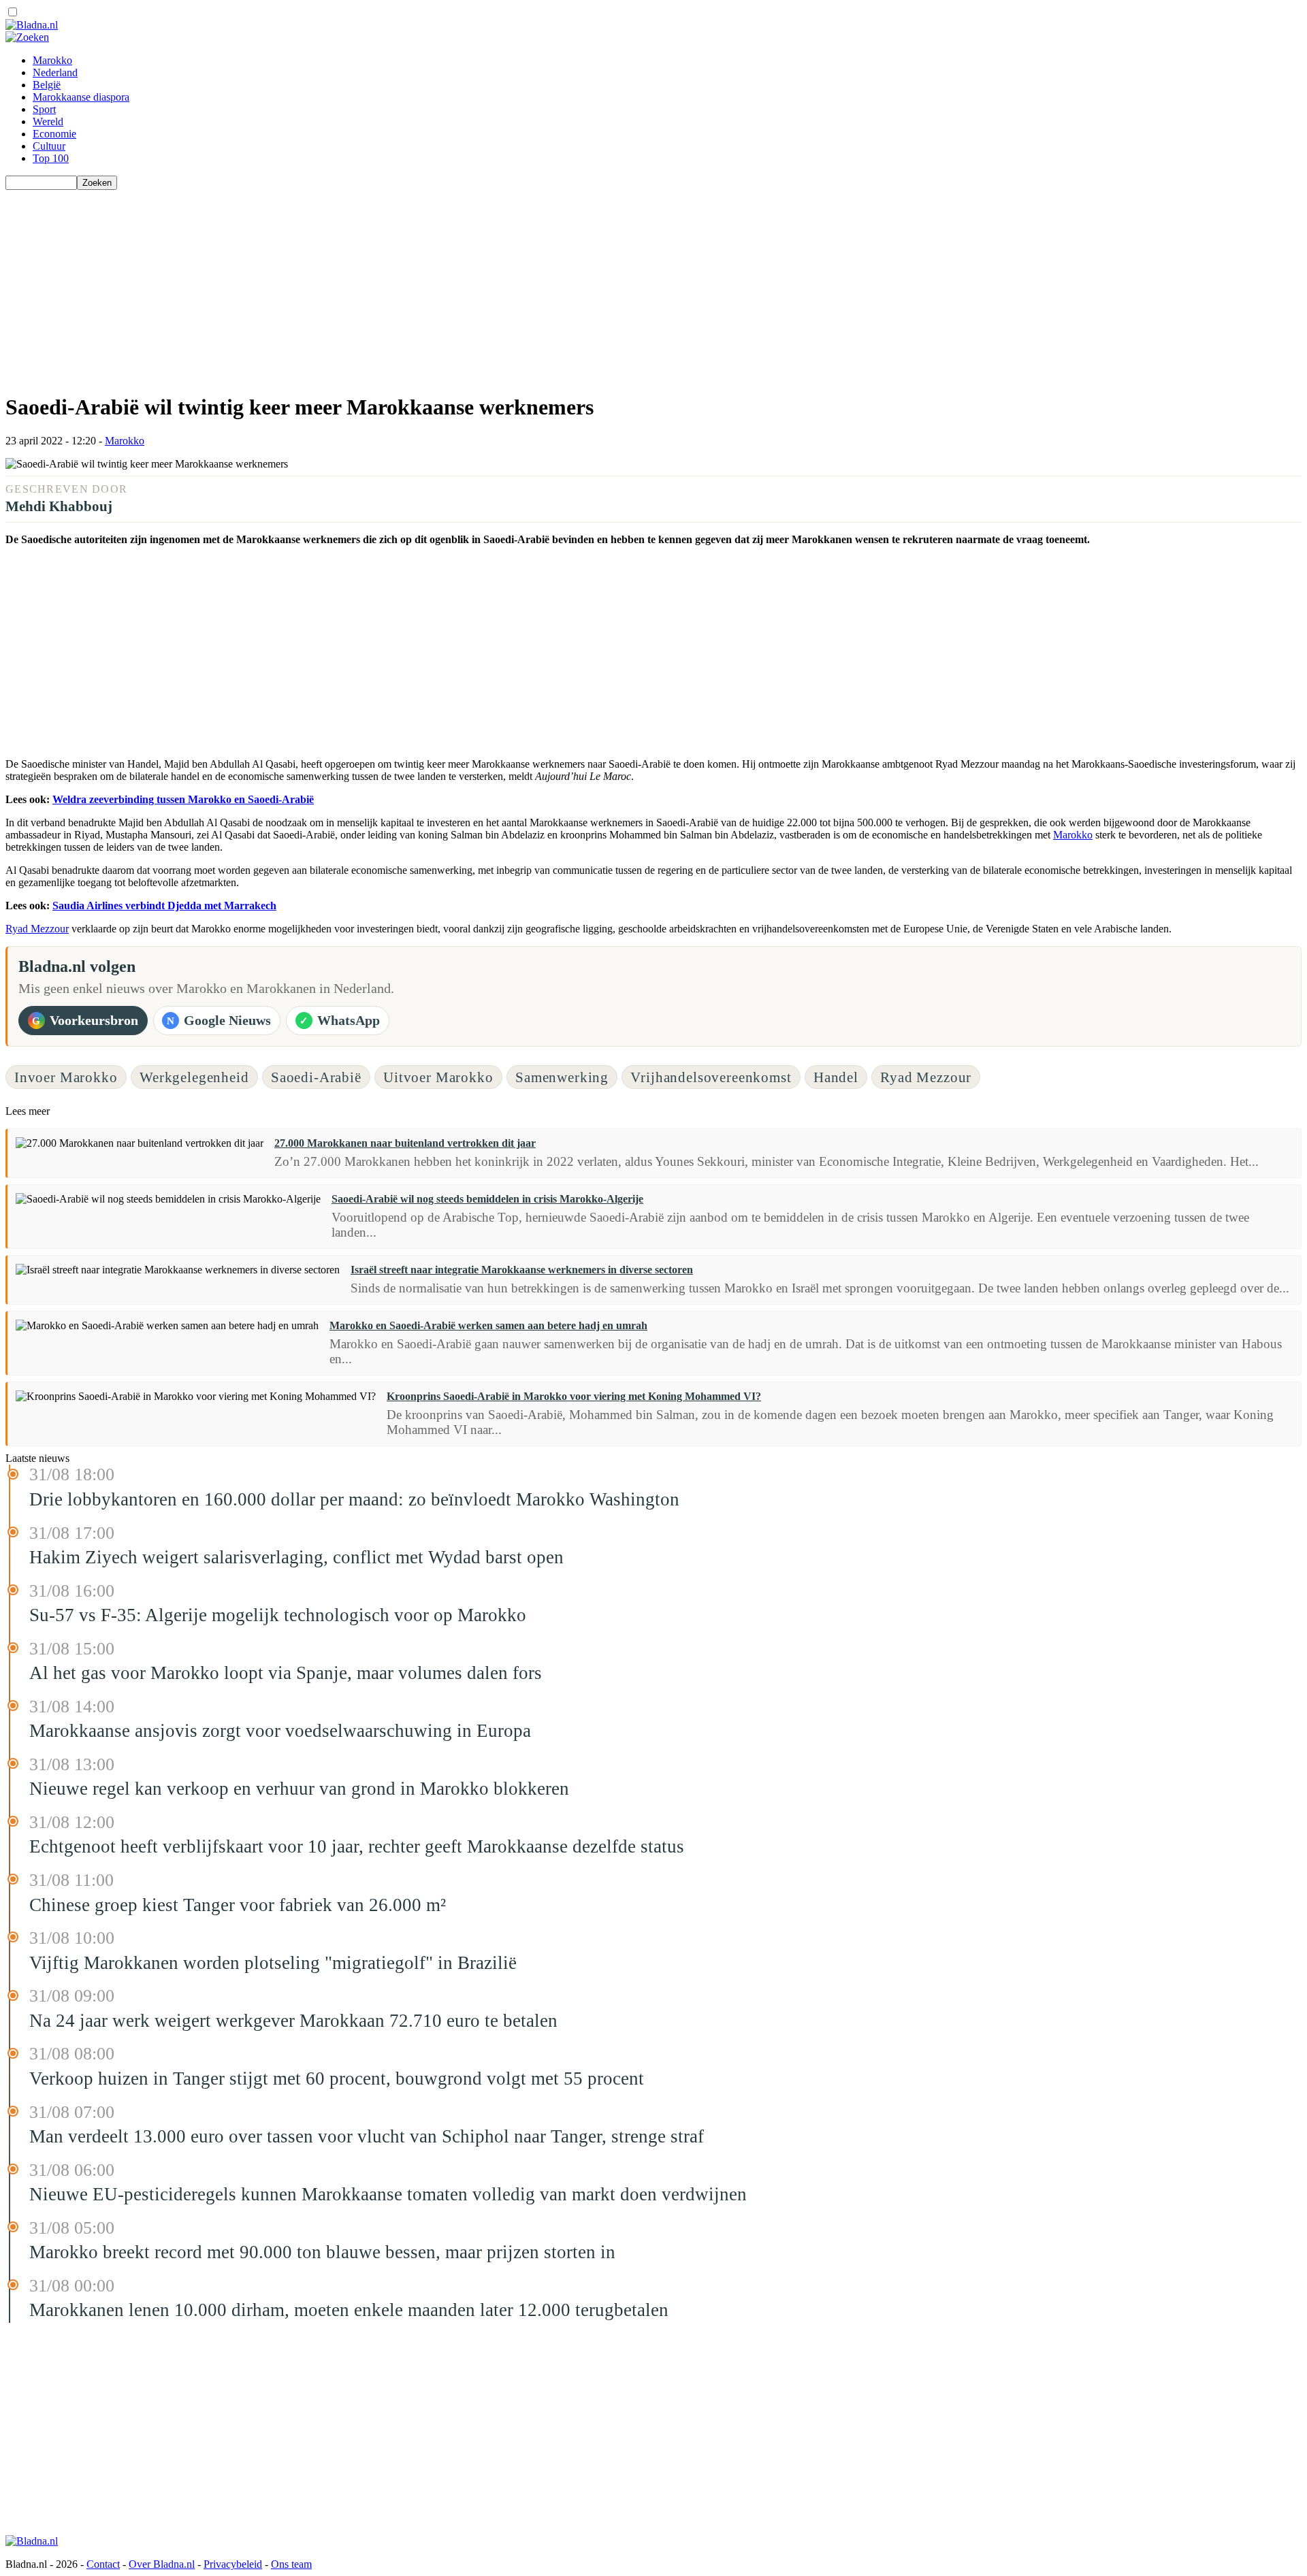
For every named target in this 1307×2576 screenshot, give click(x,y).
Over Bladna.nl (162, 2564)
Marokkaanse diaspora (81, 97)
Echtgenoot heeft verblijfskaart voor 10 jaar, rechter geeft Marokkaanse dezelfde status (357, 1846)
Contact (103, 2564)
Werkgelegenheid (194, 1077)
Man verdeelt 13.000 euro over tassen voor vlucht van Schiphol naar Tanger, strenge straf (367, 2136)
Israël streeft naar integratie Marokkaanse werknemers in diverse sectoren (522, 1270)
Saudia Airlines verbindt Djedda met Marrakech (164, 906)
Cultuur (49, 146)
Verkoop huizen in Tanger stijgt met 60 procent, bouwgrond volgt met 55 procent (337, 2078)
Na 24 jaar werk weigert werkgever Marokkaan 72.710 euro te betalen (293, 2021)
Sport (44, 109)
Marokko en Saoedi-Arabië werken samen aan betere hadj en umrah (488, 1325)
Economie (54, 134)
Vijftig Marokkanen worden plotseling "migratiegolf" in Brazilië (273, 1963)
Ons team (291, 2564)
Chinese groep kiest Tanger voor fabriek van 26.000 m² (238, 1905)
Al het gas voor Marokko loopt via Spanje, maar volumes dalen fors (286, 1673)
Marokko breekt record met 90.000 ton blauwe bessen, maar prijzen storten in (322, 2252)
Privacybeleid (233, 2564)
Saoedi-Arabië (316, 1077)
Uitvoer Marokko (438, 1077)
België (47, 85)
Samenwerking (562, 1077)
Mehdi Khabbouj (59, 506)
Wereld (48, 121)
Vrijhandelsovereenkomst (711, 1077)
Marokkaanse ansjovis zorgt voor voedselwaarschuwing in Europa (280, 1731)
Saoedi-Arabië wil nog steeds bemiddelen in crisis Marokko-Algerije (487, 1199)
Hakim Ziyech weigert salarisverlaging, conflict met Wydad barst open (296, 1557)
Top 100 (51, 158)
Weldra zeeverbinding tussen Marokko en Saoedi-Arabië (183, 799)
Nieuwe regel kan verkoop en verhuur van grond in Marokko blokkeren (299, 1789)
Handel (836, 1077)
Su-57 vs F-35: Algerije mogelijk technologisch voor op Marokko (278, 1615)
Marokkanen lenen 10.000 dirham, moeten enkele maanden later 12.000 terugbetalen (349, 2310)
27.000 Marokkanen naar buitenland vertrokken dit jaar (405, 1143)
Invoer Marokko (66, 1077)
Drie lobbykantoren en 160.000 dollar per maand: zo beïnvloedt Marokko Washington (354, 1499)
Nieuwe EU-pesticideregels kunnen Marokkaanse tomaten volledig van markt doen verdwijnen (388, 2194)
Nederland (55, 72)
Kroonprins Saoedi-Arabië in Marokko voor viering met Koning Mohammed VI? (574, 1396)
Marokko (52, 60)
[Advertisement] (414, 285)
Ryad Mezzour (37, 929)
